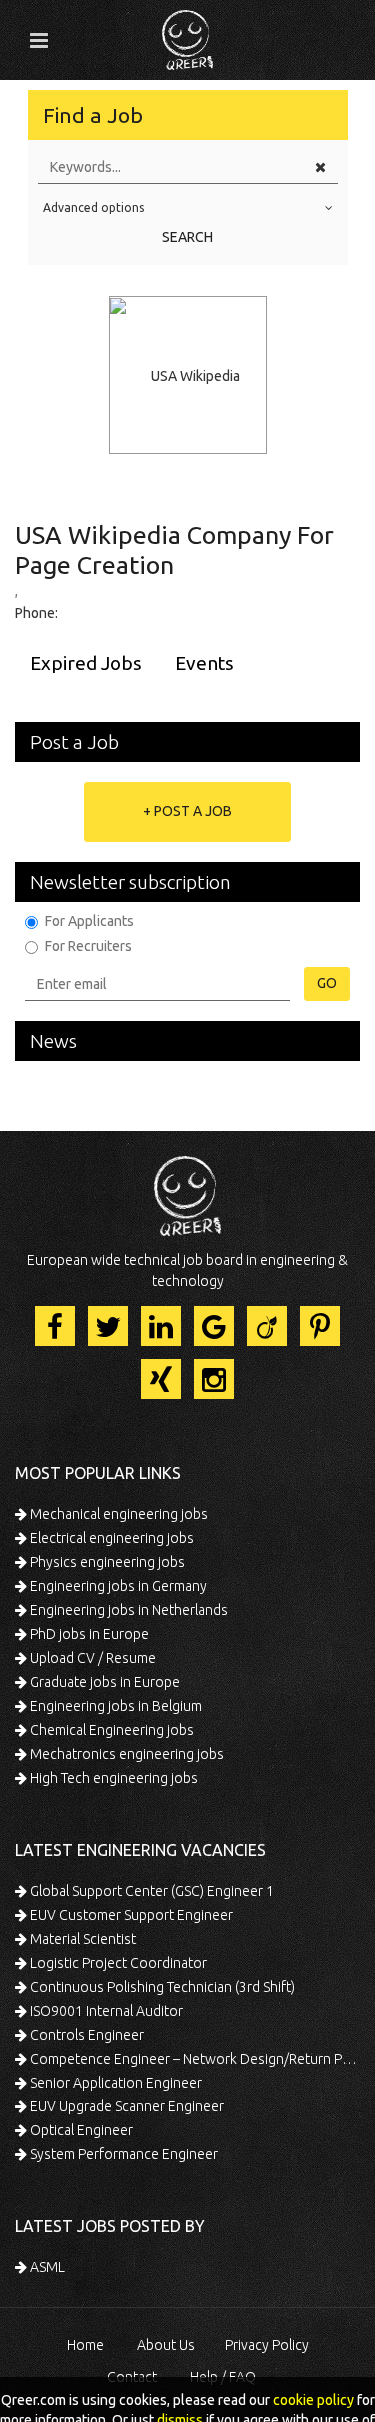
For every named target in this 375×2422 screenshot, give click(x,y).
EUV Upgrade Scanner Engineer (125, 2106)
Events (204, 663)
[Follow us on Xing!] (161, 1379)
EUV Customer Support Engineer (130, 1915)
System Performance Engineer (122, 2154)
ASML (46, 2267)
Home (85, 2345)
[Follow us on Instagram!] (214, 1379)
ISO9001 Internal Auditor (105, 2011)
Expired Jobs (86, 663)
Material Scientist (81, 1939)
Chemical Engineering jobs (110, 1730)
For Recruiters (88, 946)
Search (187, 237)
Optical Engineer (80, 2130)
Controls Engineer (85, 2035)
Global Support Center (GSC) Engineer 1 (150, 1891)
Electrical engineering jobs (110, 1538)
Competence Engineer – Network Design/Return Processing (193, 2059)
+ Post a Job (187, 811)
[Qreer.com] (187, 34)
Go (327, 983)
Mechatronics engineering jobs (125, 1754)
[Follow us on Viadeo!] (267, 1326)
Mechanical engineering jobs (117, 1514)
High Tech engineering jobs (112, 1778)
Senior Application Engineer (114, 2083)
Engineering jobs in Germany (117, 1586)
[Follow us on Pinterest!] (320, 1326)
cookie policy (313, 2400)
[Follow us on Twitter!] (108, 1326)
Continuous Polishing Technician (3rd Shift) (161, 1987)
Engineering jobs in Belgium (114, 1706)
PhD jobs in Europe (88, 1634)
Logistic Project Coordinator (117, 1963)
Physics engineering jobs (106, 1562)
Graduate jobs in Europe (103, 1682)
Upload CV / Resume (91, 1658)
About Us (166, 2345)
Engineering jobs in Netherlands (127, 1610)
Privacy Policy (267, 2345)
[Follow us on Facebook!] (55, 1326)
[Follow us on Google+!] (214, 1326)
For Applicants (89, 921)
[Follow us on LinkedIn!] (161, 1326)
